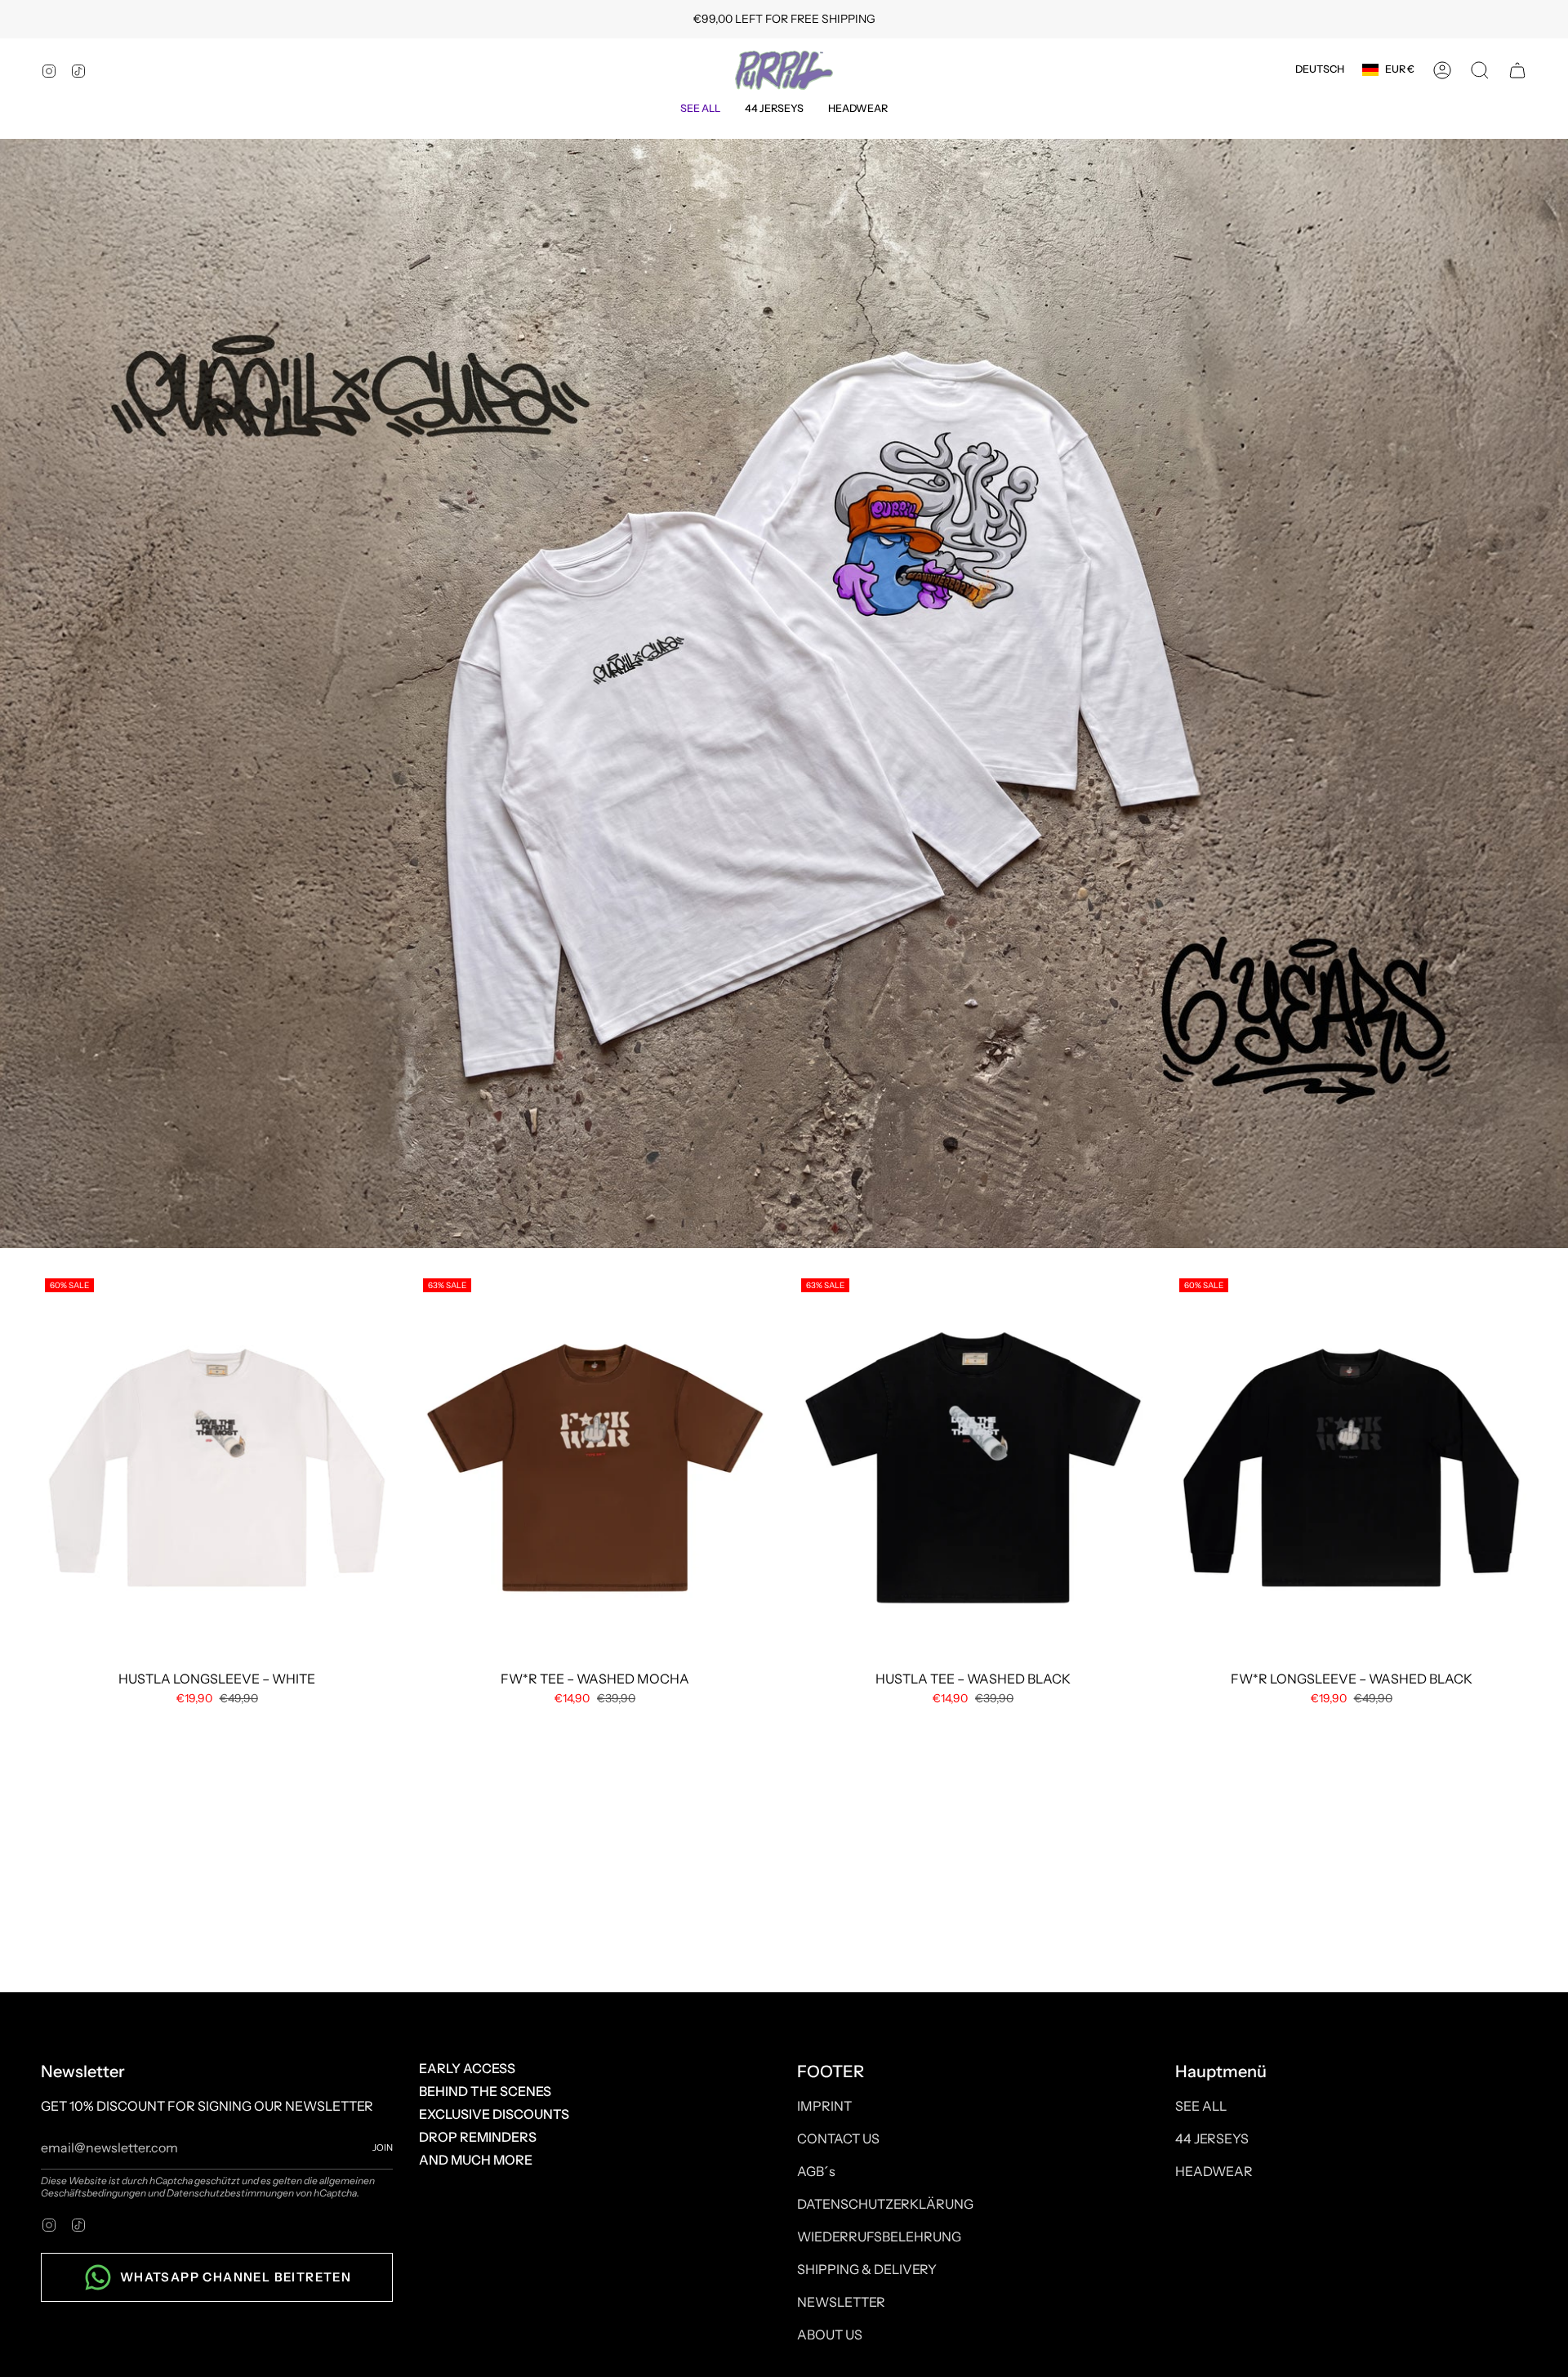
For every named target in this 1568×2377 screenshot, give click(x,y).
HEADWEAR (1214, 2171)
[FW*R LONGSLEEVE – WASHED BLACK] (1351, 1468)
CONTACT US (838, 2138)
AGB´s (816, 2171)
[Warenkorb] (1517, 70)
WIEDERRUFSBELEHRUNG (879, 2237)
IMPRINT (824, 2106)
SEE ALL (1201, 2106)
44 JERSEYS (1212, 2138)
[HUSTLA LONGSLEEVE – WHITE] (217, 1468)
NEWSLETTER (841, 2302)
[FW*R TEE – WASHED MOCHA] (595, 1468)
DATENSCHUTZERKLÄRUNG (885, 2204)
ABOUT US (830, 2335)
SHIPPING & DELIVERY (867, 2269)
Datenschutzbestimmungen (230, 2193)
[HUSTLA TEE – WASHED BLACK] (973, 1468)
